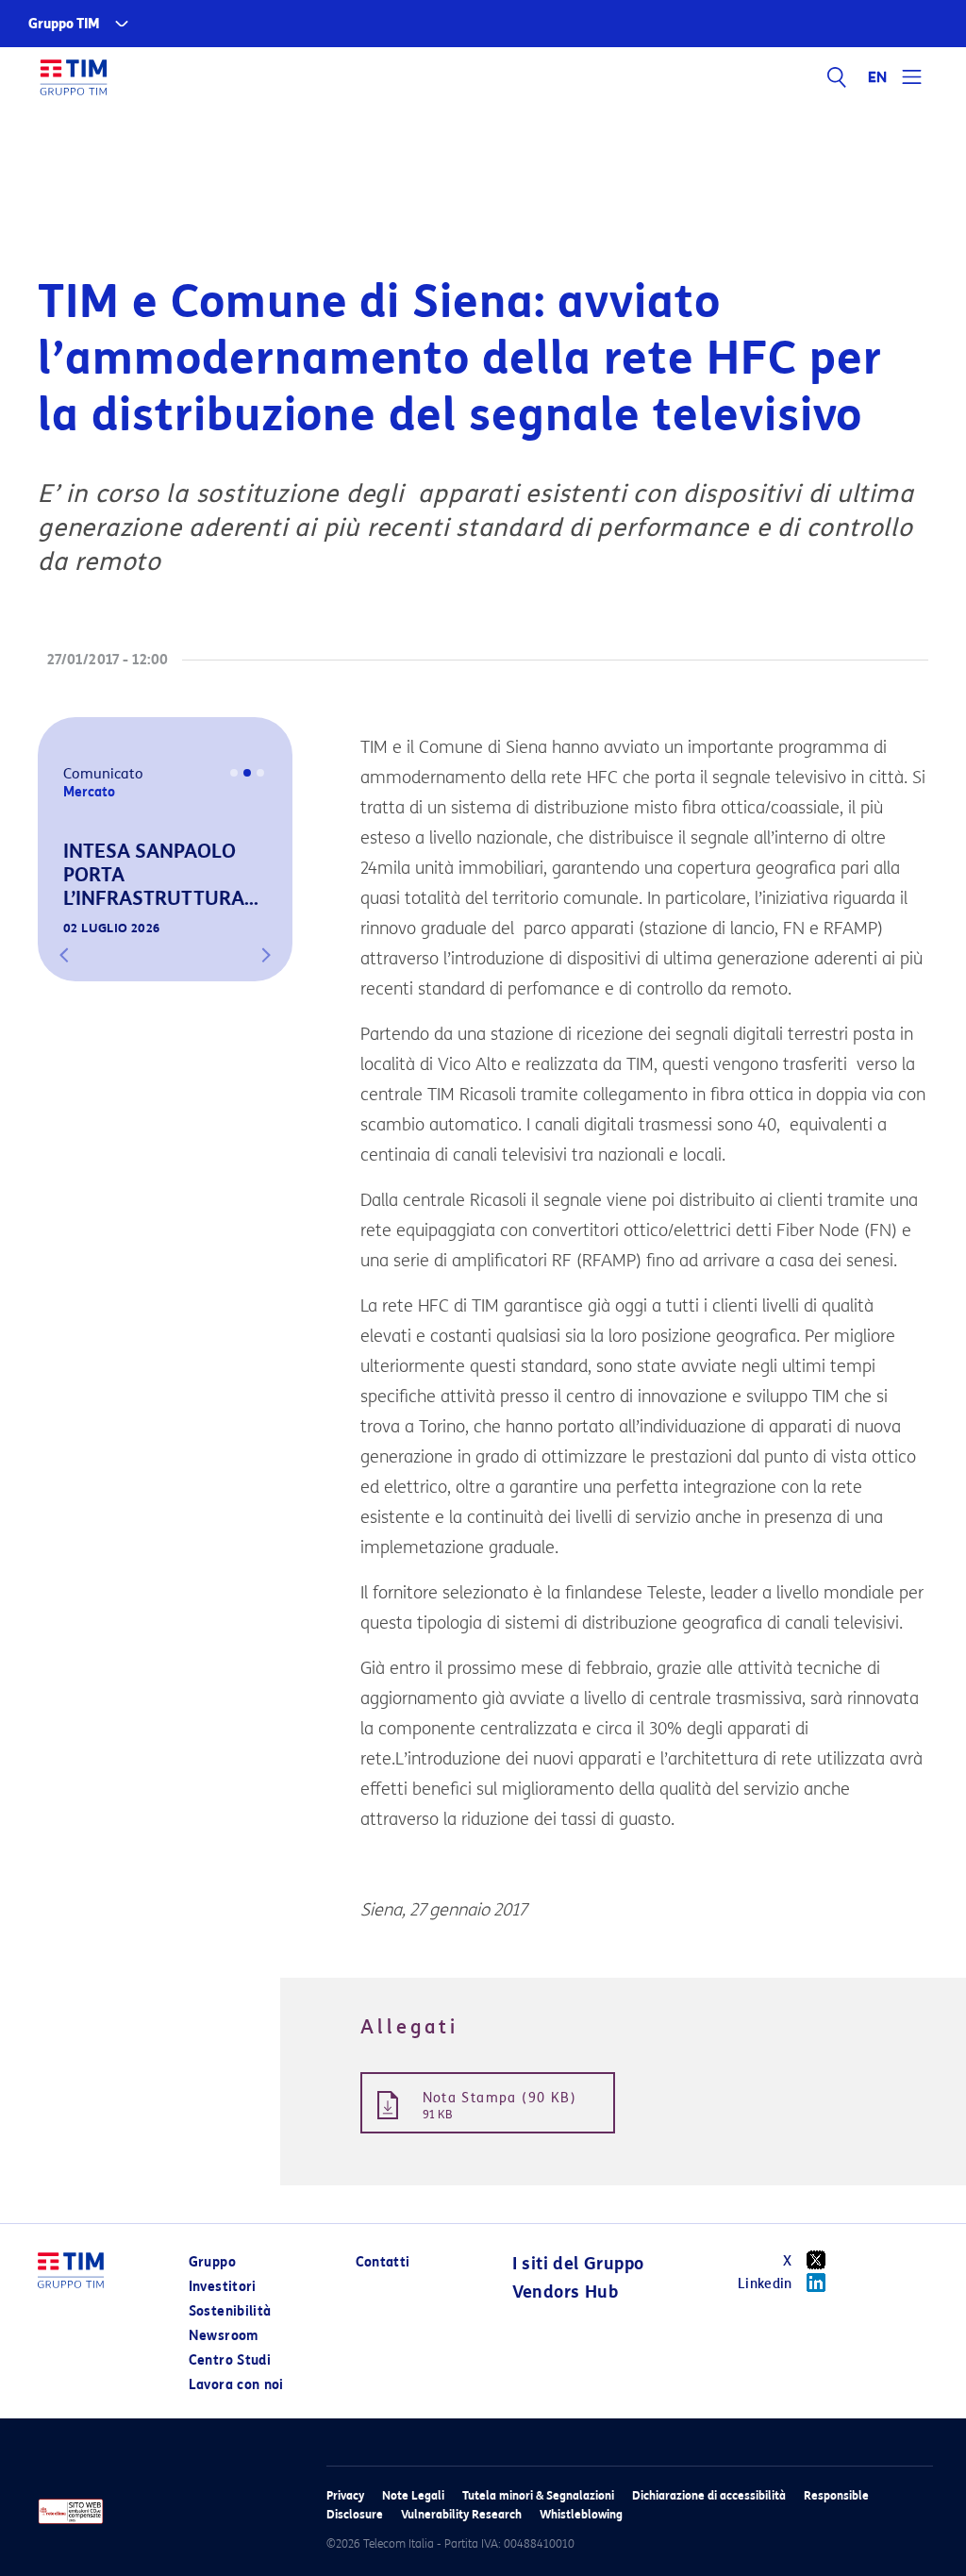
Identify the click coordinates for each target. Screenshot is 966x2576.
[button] (64, 955)
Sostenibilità (230, 2311)
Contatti (383, 2262)
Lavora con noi (236, 2385)
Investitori (223, 2287)
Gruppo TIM (64, 24)
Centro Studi (230, 2360)
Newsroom (224, 2336)
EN (878, 77)
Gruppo (212, 2262)
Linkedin (765, 2284)
